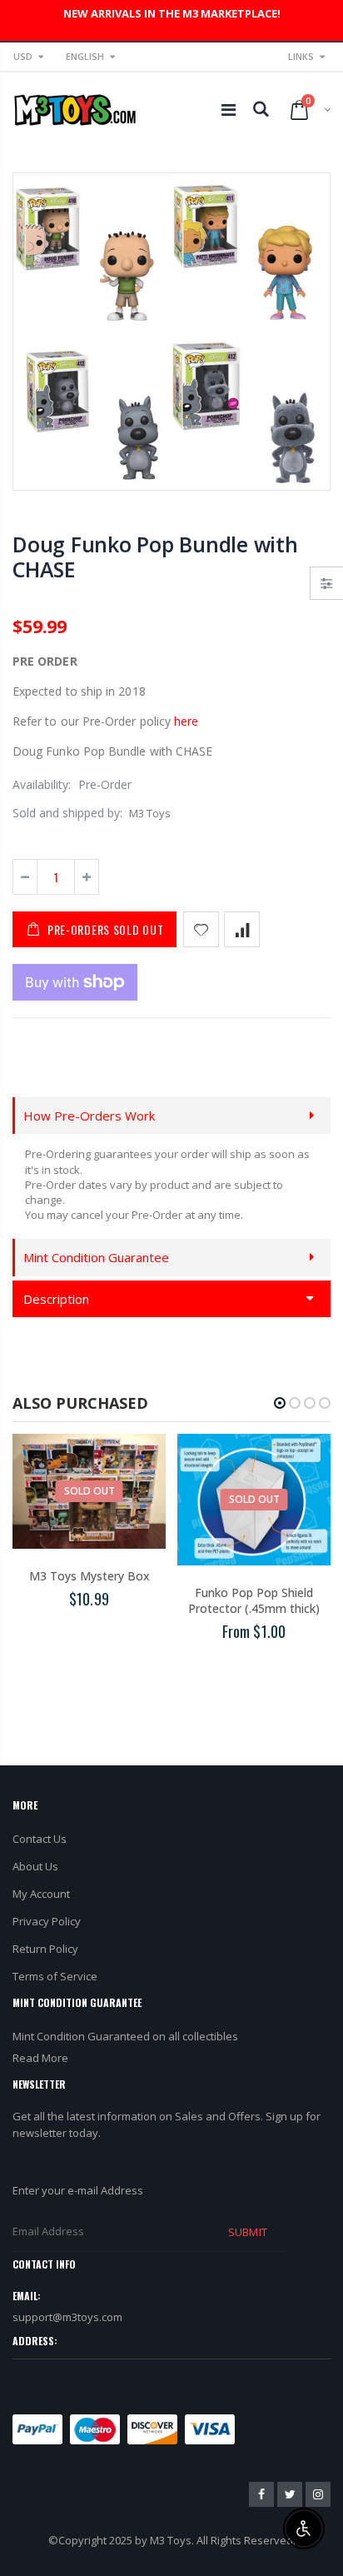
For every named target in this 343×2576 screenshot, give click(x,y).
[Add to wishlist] (201, 929)
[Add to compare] (242, 929)
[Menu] (229, 110)
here (186, 721)
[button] (280, 1403)
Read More (40, 2058)
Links (301, 56)
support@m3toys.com (67, 2317)
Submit (247, 2232)
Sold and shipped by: (67, 813)
